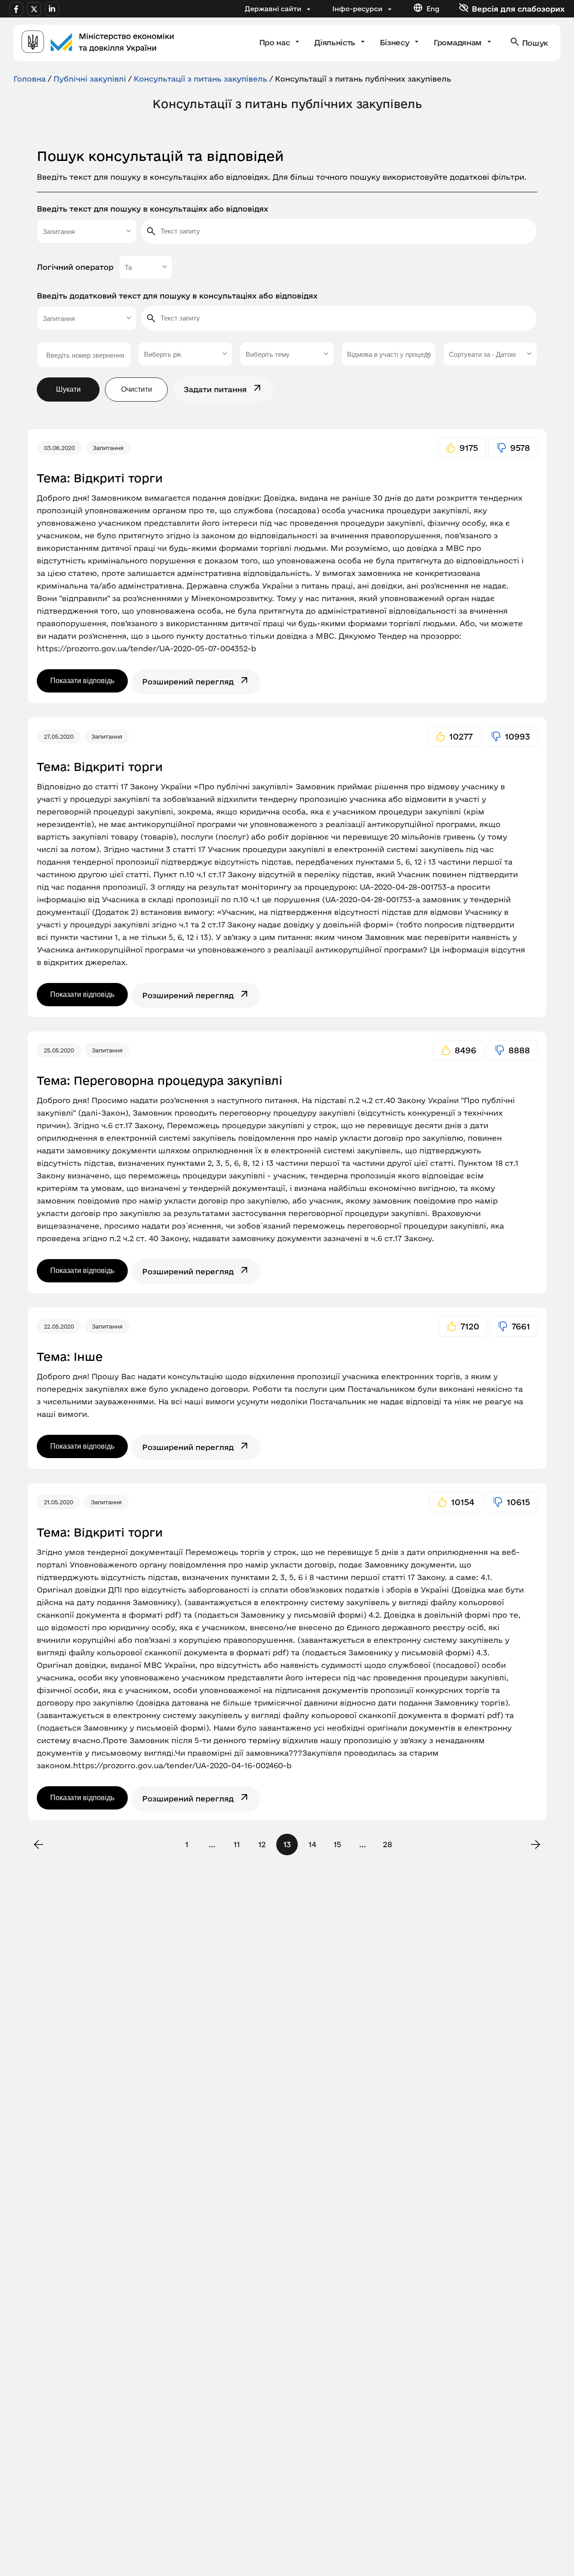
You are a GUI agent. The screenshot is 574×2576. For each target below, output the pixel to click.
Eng (433, 9)
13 (287, 1844)
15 (337, 1844)
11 (237, 1844)
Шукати (68, 389)
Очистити (137, 389)
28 (387, 1844)
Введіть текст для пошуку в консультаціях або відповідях (152, 209)
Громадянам (459, 42)
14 (312, 1844)
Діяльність (336, 42)
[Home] (98, 43)
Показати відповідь (82, 681)
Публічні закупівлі (90, 79)
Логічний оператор (75, 267)
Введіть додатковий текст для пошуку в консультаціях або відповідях (177, 296)
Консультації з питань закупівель (200, 79)
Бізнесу (396, 42)
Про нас (276, 42)
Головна (30, 79)
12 (262, 1844)
